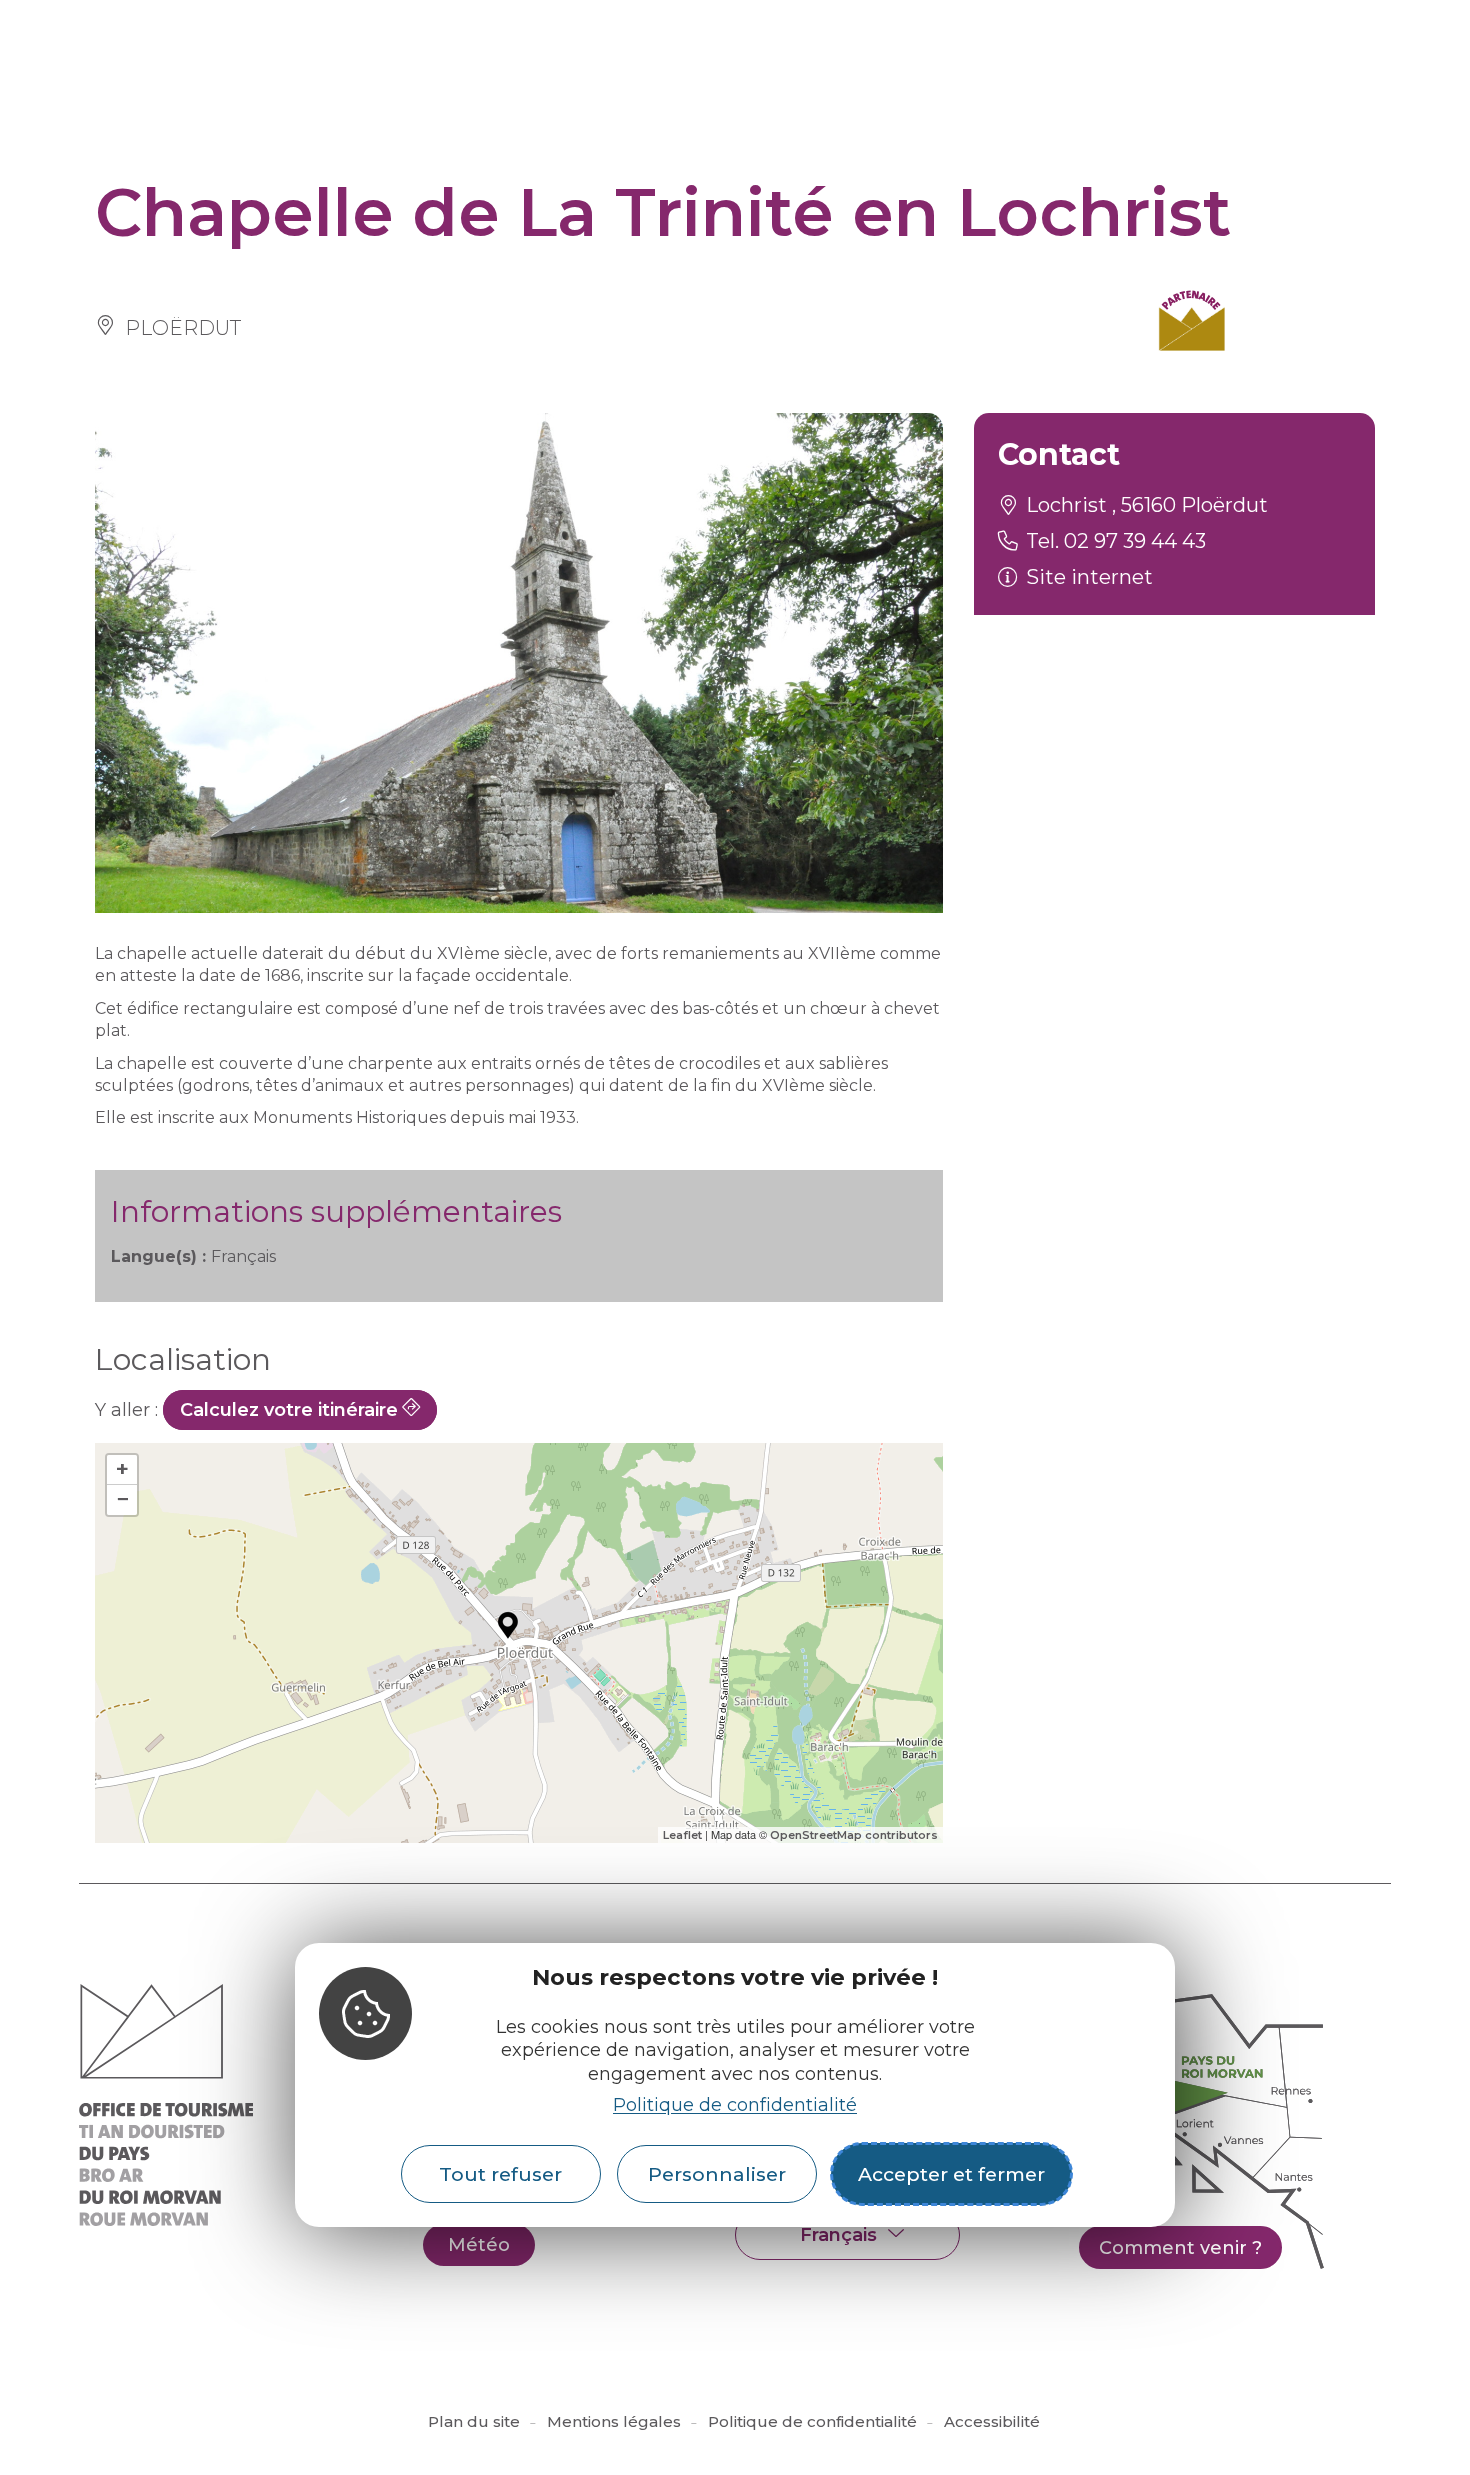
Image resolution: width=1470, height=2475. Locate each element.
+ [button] (122, 1469)
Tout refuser (500, 2175)
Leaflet (682, 1835)
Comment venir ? (1180, 2248)
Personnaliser (717, 2175)
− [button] (122, 1499)
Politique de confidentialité (735, 2105)
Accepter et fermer (951, 2175)
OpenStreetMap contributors (854, 1835)
